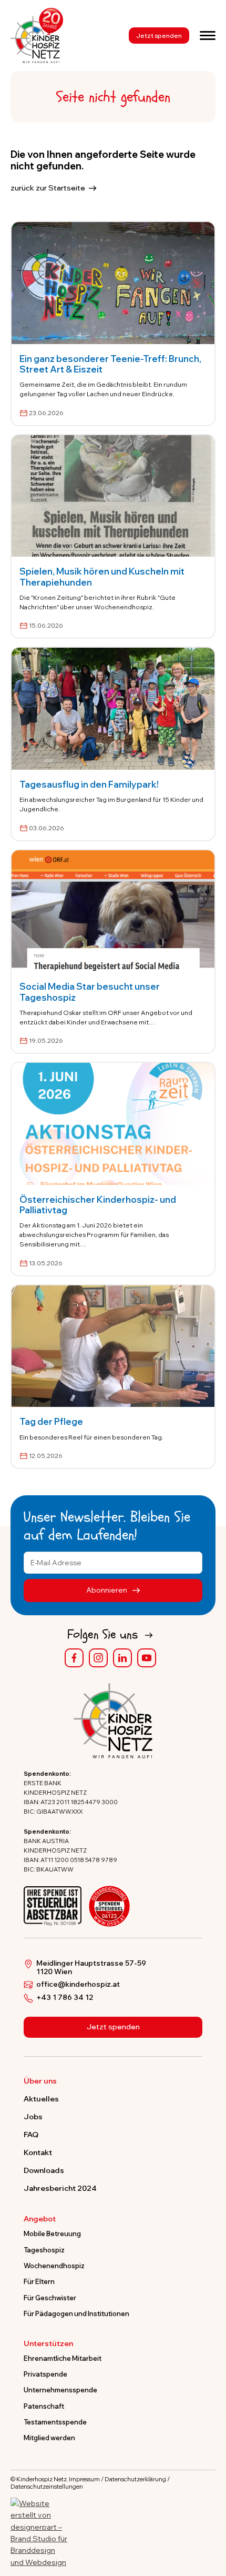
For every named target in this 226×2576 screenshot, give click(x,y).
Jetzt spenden (159, 36)
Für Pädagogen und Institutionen (76, 2313)
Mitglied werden (49, 2438)
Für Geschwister (50, 2298)
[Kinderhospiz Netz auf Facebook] (74, 1658)
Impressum (84, 2479)
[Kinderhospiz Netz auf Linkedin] (122, 1658)
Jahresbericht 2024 (60, 2188)
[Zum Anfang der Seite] (209, 2519)
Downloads (44, 2170)
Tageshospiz (44, 2250)
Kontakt (38, 2152)
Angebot (40, 2219)
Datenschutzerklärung (135, 2479)
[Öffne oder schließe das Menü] (208, 35)
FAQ (31, 2135)
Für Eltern (39, 2281)
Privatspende (45, 2374)
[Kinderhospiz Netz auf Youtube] (147, 1658)
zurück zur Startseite (48, 188)
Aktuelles (41, 2099)
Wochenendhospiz (54, 2266)
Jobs (33, 2117)
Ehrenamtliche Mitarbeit (63, 2358)
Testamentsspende (55, 2422)
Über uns (40, 2081)
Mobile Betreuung (52, 2233)
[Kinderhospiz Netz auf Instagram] (98, 1658)
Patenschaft (44, 2406)
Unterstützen (48, 2344)
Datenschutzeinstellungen (47, 2487)
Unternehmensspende (60, 2390)
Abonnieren (107, 1590)
